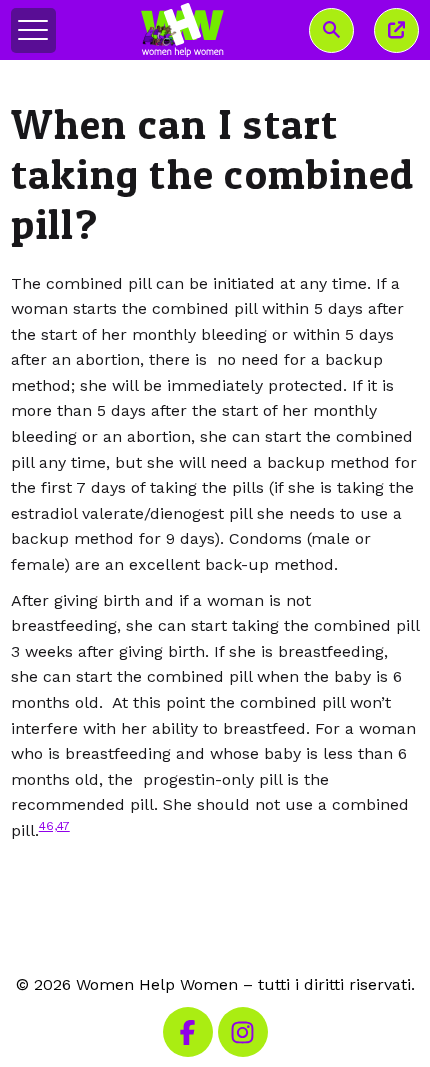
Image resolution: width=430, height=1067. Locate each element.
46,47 (54, 826)
